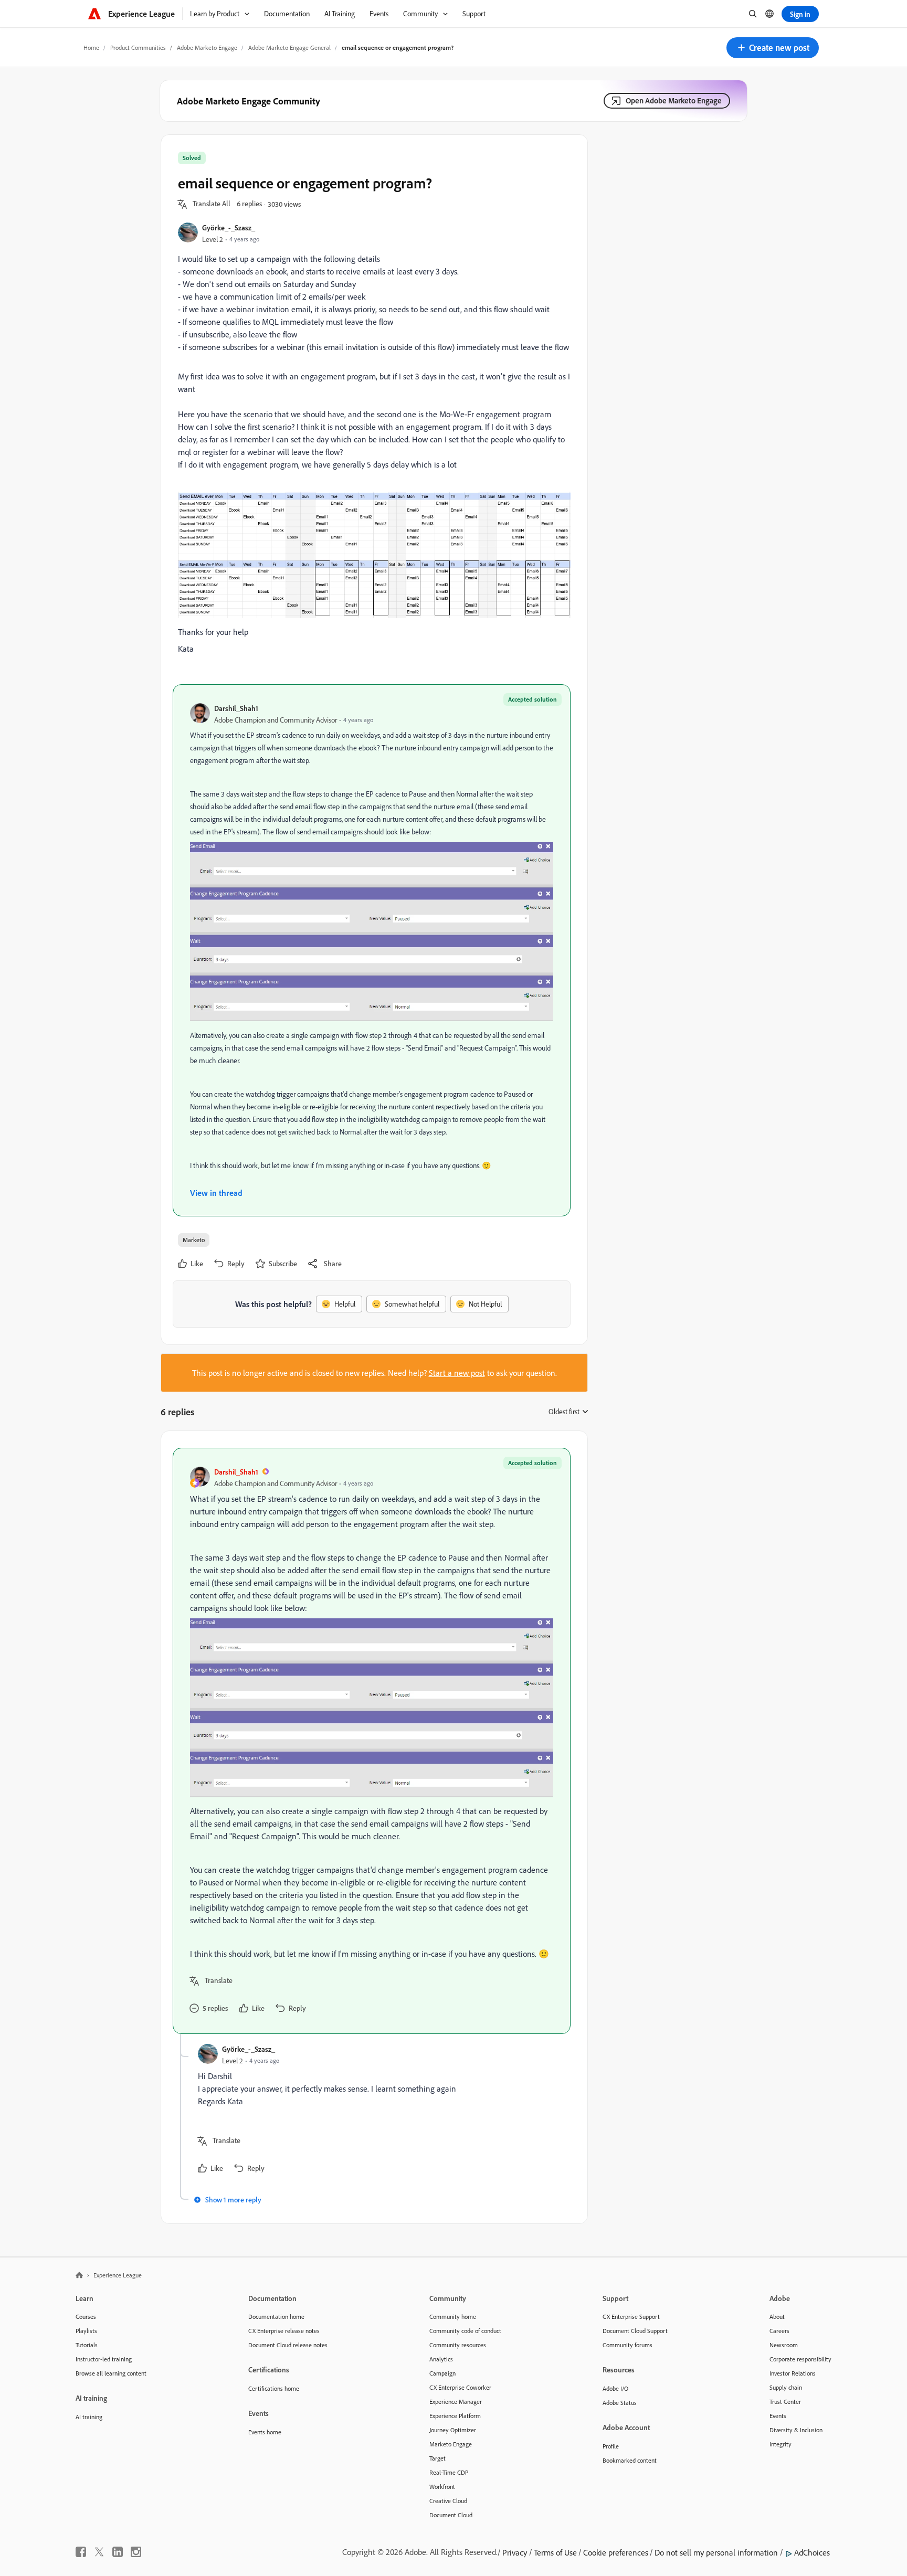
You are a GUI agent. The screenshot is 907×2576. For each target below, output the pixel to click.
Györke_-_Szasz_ (229, 227)
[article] (372, 1741)
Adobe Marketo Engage (207, 47)
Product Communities (138, 47)
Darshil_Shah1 (236, 708)
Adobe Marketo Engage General (289, 47)
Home (91, 47)
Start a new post (457, 1373)
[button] (773, 48)
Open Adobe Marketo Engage (674, 100)
